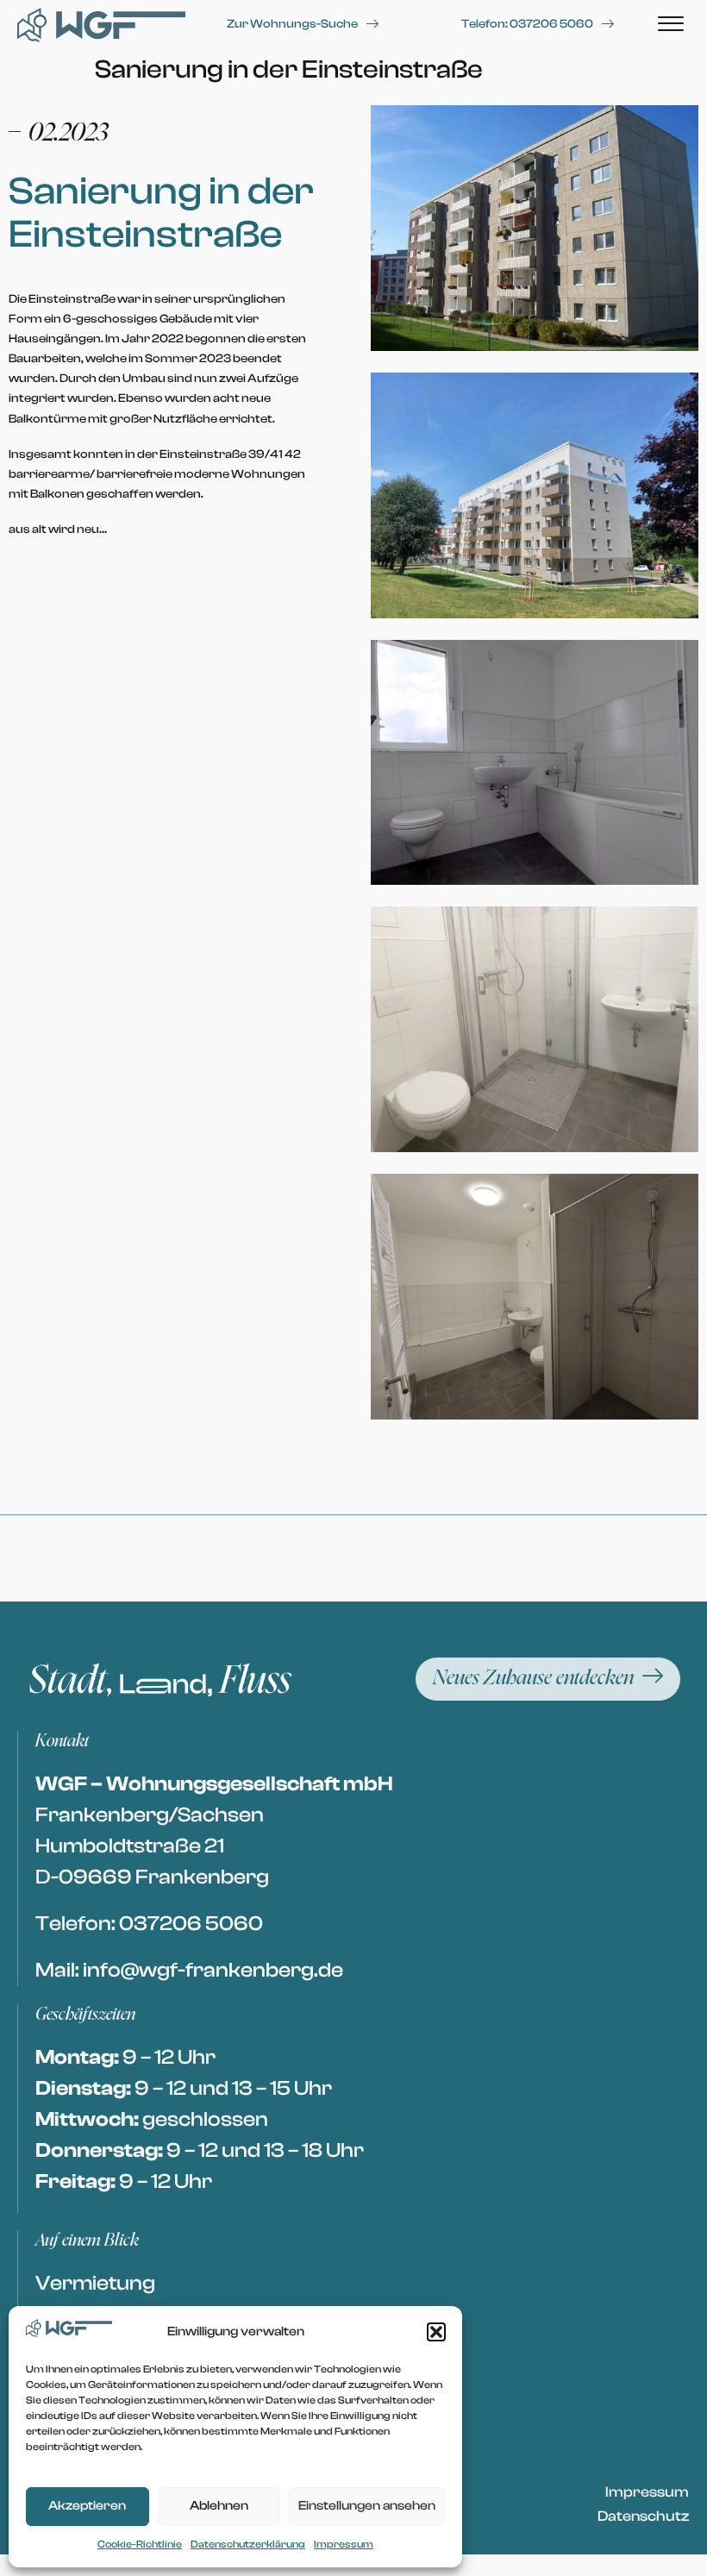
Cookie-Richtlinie (140, 2544)
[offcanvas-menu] (671, 25)
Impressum (344, 2544)
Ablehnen (219, 2506)
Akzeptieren (87, 2506)
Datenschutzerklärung (248, 2544)
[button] (436, 2332)
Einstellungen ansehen (367, 2506)
